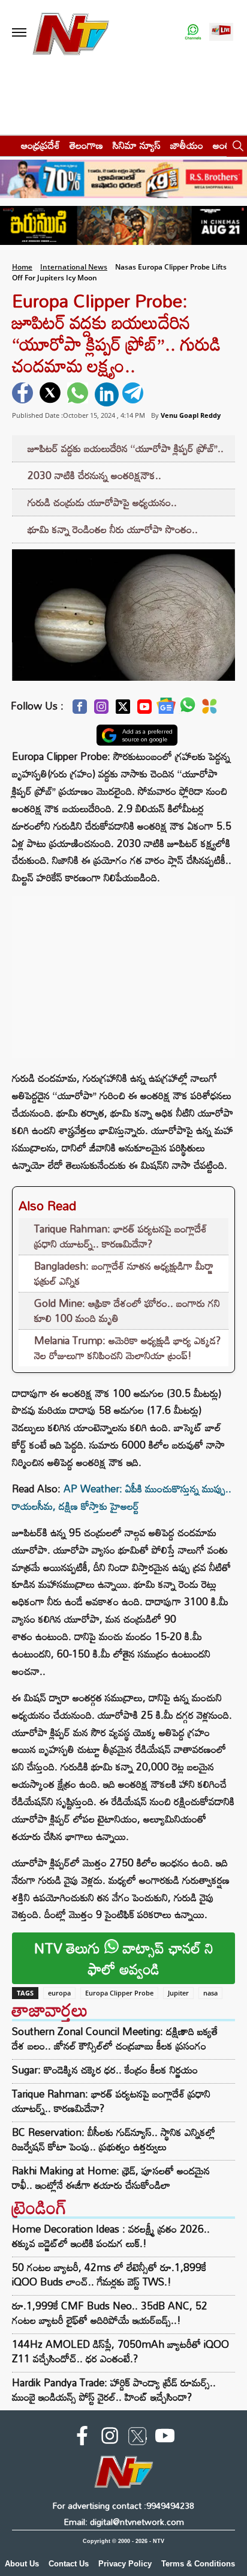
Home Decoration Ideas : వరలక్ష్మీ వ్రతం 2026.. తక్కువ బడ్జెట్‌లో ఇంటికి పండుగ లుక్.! (111, 2236)
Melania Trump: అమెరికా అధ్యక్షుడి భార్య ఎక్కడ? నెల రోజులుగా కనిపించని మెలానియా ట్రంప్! (127, 1348)
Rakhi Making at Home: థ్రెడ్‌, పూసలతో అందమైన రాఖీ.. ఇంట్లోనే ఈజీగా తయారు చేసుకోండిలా (111, 2178)
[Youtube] (144, 710)
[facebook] (24, 394)
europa (59, 1993)
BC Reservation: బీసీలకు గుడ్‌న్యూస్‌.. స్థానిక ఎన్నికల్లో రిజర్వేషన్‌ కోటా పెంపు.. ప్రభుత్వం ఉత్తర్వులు (114, 2140)
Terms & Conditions (198, 2564)
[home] (7, 145)
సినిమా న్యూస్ (137, 145)
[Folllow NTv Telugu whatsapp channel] (193, 33)
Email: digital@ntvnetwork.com (124, 2522)
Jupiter (178, 1993)
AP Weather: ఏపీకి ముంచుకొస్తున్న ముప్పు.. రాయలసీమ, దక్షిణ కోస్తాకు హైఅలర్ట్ (122, 1497)
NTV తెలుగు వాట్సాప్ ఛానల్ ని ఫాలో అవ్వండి (124, 1958)
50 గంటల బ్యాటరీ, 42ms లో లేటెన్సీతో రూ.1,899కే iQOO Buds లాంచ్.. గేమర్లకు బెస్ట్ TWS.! (109, 2274)
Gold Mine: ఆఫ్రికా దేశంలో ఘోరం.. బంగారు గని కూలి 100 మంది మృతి (127, 1311)
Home (22, 267)
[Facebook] (80, 710)
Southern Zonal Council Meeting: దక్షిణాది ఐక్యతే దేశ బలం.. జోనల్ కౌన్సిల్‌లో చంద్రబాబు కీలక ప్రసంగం (115, 2039)
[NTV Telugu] (71, 33)
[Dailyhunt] (210, 710)
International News (74, 267)
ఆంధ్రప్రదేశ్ (40, 145)
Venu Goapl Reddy (191, 415)
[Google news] (166, 709)
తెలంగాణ (86, 145)
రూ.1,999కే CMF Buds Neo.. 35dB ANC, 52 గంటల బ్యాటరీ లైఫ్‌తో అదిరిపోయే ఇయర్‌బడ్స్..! (110, 2313)
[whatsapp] (79, 394)
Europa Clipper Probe (119, 1993)
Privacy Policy (125, 2564)
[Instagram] (101, 710)
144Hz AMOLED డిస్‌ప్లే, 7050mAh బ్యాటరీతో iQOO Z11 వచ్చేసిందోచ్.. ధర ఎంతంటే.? (121, 2351)
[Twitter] (123, 710)
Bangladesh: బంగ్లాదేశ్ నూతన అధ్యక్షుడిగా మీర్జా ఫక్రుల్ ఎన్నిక (124, 1274)
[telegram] (134, 394)
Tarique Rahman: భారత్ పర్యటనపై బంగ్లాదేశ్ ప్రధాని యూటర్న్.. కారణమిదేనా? (121, 1236)
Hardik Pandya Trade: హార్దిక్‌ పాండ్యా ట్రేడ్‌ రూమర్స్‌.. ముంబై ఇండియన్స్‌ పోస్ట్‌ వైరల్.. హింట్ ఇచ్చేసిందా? (114, 2390)
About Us (22, 2564)
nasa (210, 1993)
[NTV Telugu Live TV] (221, 33)
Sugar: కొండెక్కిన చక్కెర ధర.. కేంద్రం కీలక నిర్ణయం (105, 2070)
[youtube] (165, 2438)
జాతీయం (187, 145)
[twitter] (52, 394)
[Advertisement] (123, 971)
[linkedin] (107, 394)
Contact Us (69, 2564)
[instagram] (110, 2438)
